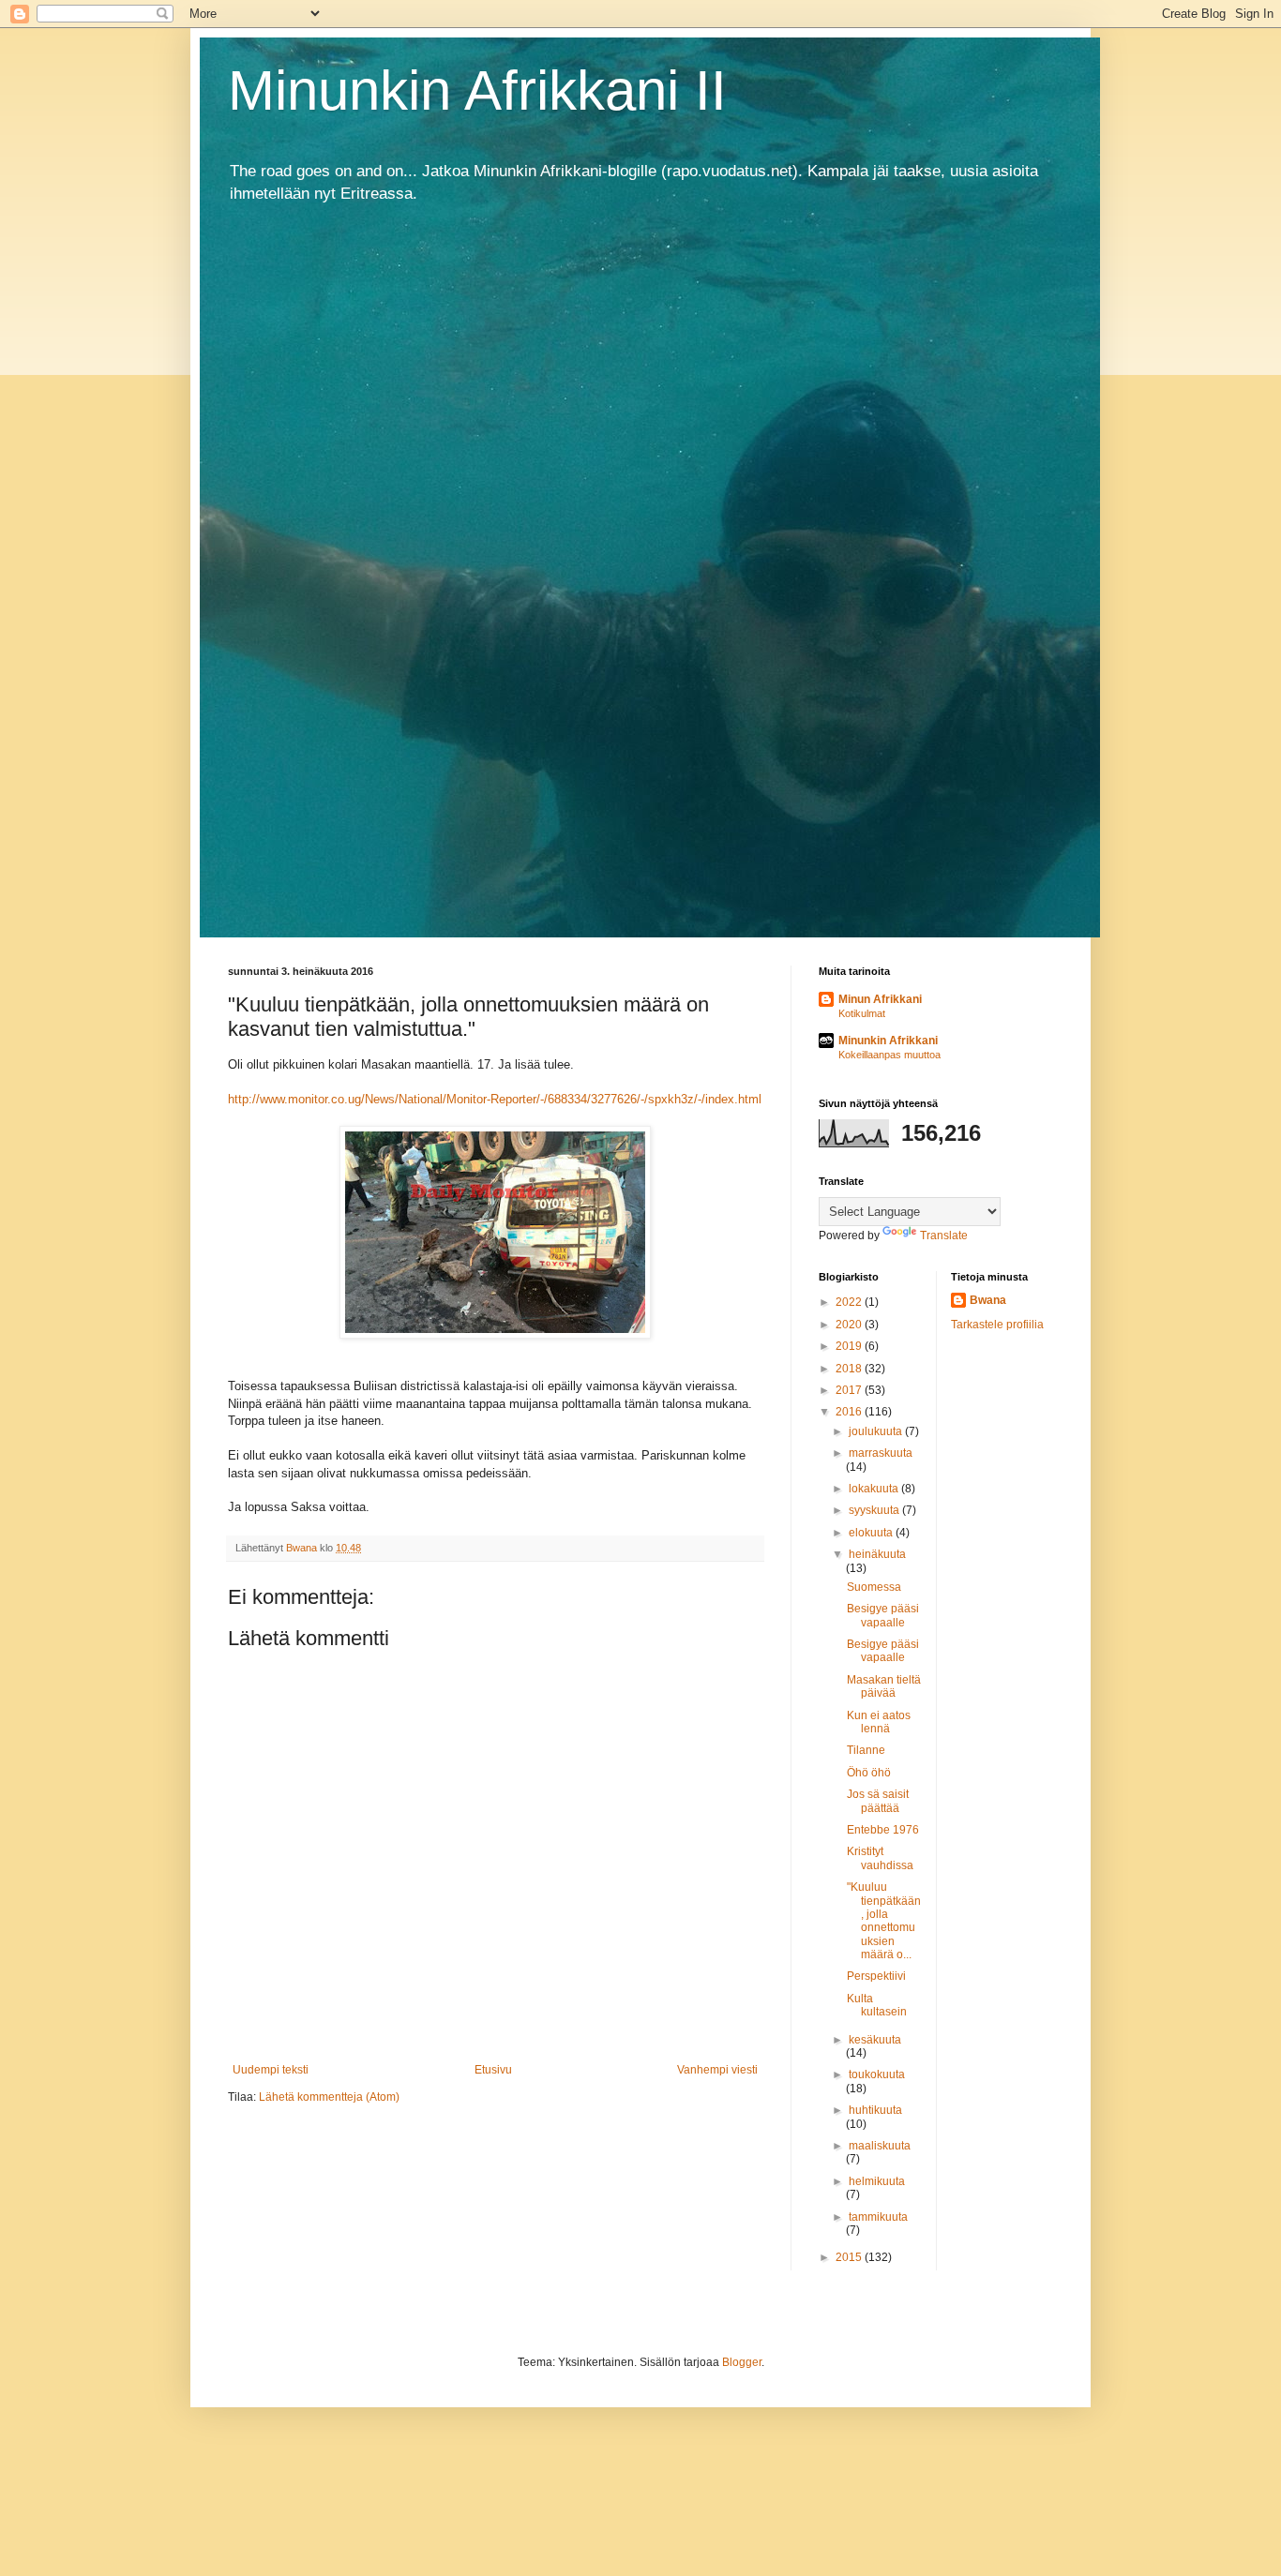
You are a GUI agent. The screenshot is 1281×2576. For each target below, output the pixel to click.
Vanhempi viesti (717, 2070)
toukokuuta (877, 2074)
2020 (850, 1325)
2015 (850, 2257)
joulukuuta (877, 1431)
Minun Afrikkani (880, 999)
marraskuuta (881, 1453)
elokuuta (872, 1533)
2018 (850, 1369)
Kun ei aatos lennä (879, 1722)
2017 (850, 1390)
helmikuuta (877, 2181)
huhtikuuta (875, 2110)
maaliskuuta (880, 2146)
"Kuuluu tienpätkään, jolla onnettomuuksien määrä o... (884, 1921)
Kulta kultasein (877, 2005)
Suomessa (874, 1587)
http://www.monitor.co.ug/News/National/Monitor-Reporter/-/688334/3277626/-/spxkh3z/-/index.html (495, 1099)
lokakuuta (875, 1489)
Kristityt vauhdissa (880, 1858)
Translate (944, 1236)
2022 (850, 1302)
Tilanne (866, 1750)
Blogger (742, 2362)
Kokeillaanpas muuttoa (889, 1055)
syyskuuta (875, 1510)
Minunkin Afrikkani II (477, 90)
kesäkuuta (875, 2040)
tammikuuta (878, 2217)
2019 (850, 1346)
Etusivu (493, 2070)
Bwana (988, 1300)
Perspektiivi (876, 1976)
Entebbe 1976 (883, 1830)
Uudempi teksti (271, 2070)
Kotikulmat (862, 1013)
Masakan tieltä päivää (884, 1686)
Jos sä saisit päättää (878, 1801)
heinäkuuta (877, 1554)
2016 (850, 1412)
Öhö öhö (869, 1773)
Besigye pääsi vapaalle (883, 1615)
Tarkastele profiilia (997, 1325)
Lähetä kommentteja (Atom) (329, 2097)
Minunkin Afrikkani (888, 1041)
